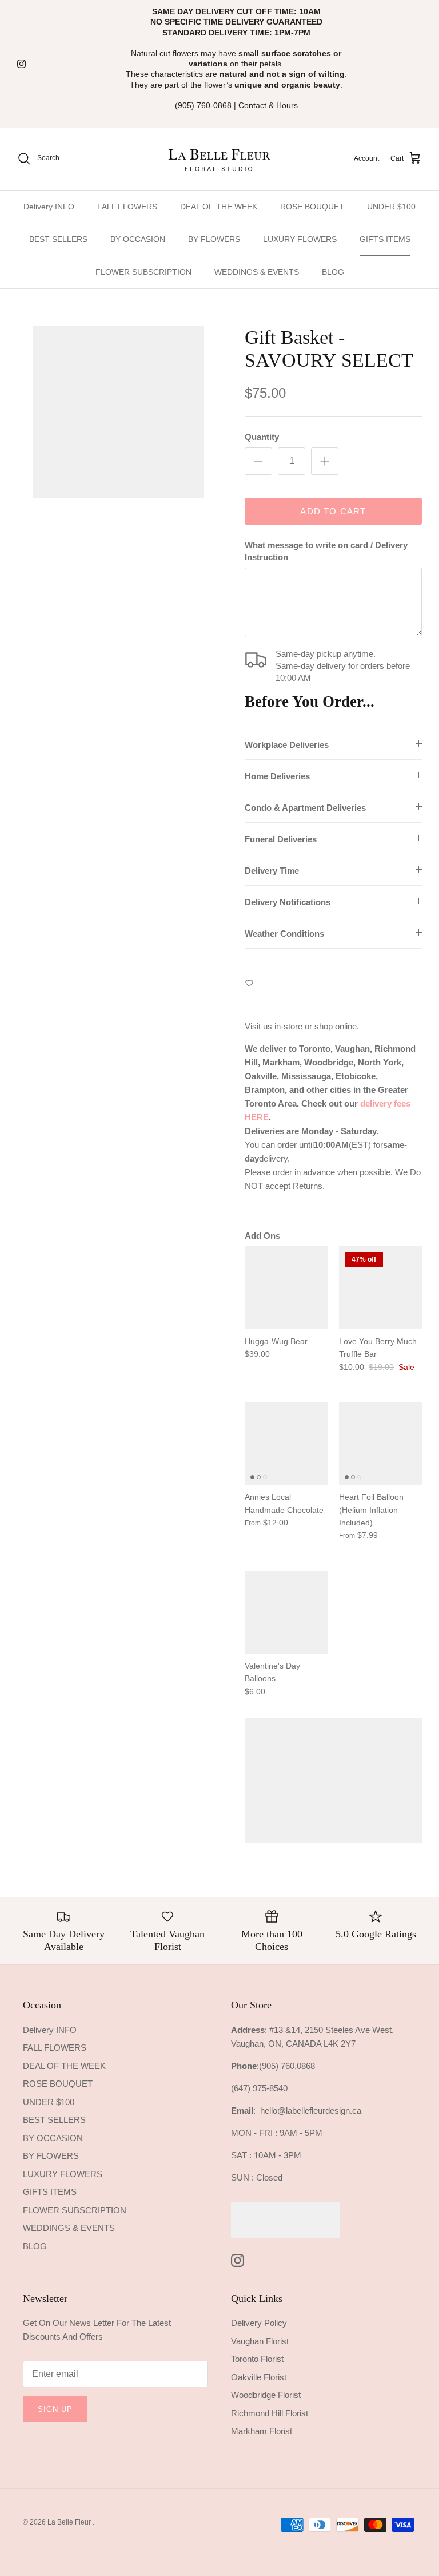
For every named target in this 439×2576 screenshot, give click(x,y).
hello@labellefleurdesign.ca (311, 2111)
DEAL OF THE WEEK (219, 207)
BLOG (333, 272)
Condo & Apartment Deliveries (305, 808)
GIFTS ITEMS (385, 239)
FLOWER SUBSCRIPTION (143, 272)
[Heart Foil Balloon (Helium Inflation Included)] (380, 1443)
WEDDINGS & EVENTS (257, 272)
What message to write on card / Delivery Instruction (326, 551)
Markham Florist (262, 2431)
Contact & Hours (268, 105)
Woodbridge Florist (266, 2395)
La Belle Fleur (70, 2522)
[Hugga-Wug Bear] (286, 1288)
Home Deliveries (277, 776)
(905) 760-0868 (203, 105)
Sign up (55, 2409)
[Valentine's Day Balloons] (286, 1612)
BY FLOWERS (214, 239)
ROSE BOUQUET (312, 207)
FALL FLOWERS (127, 207)
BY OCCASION (138, 239)
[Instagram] (21, 64)
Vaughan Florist (260, 2341)
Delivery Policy (259, 2323)
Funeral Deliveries (281, 839)
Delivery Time (272, 871)
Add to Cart (333, 511)
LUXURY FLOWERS (300, 239)
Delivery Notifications (288, 902)
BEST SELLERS (58, 239)
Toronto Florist (257, 2359)
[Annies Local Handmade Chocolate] (286, 1443)
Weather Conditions (284, 934)
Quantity (262, 437)
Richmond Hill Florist (270, 2413)
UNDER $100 (391, 207)
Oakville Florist (259, 2377)
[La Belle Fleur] (220, 159)
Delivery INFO (49, 207)
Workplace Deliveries (287, 745)
